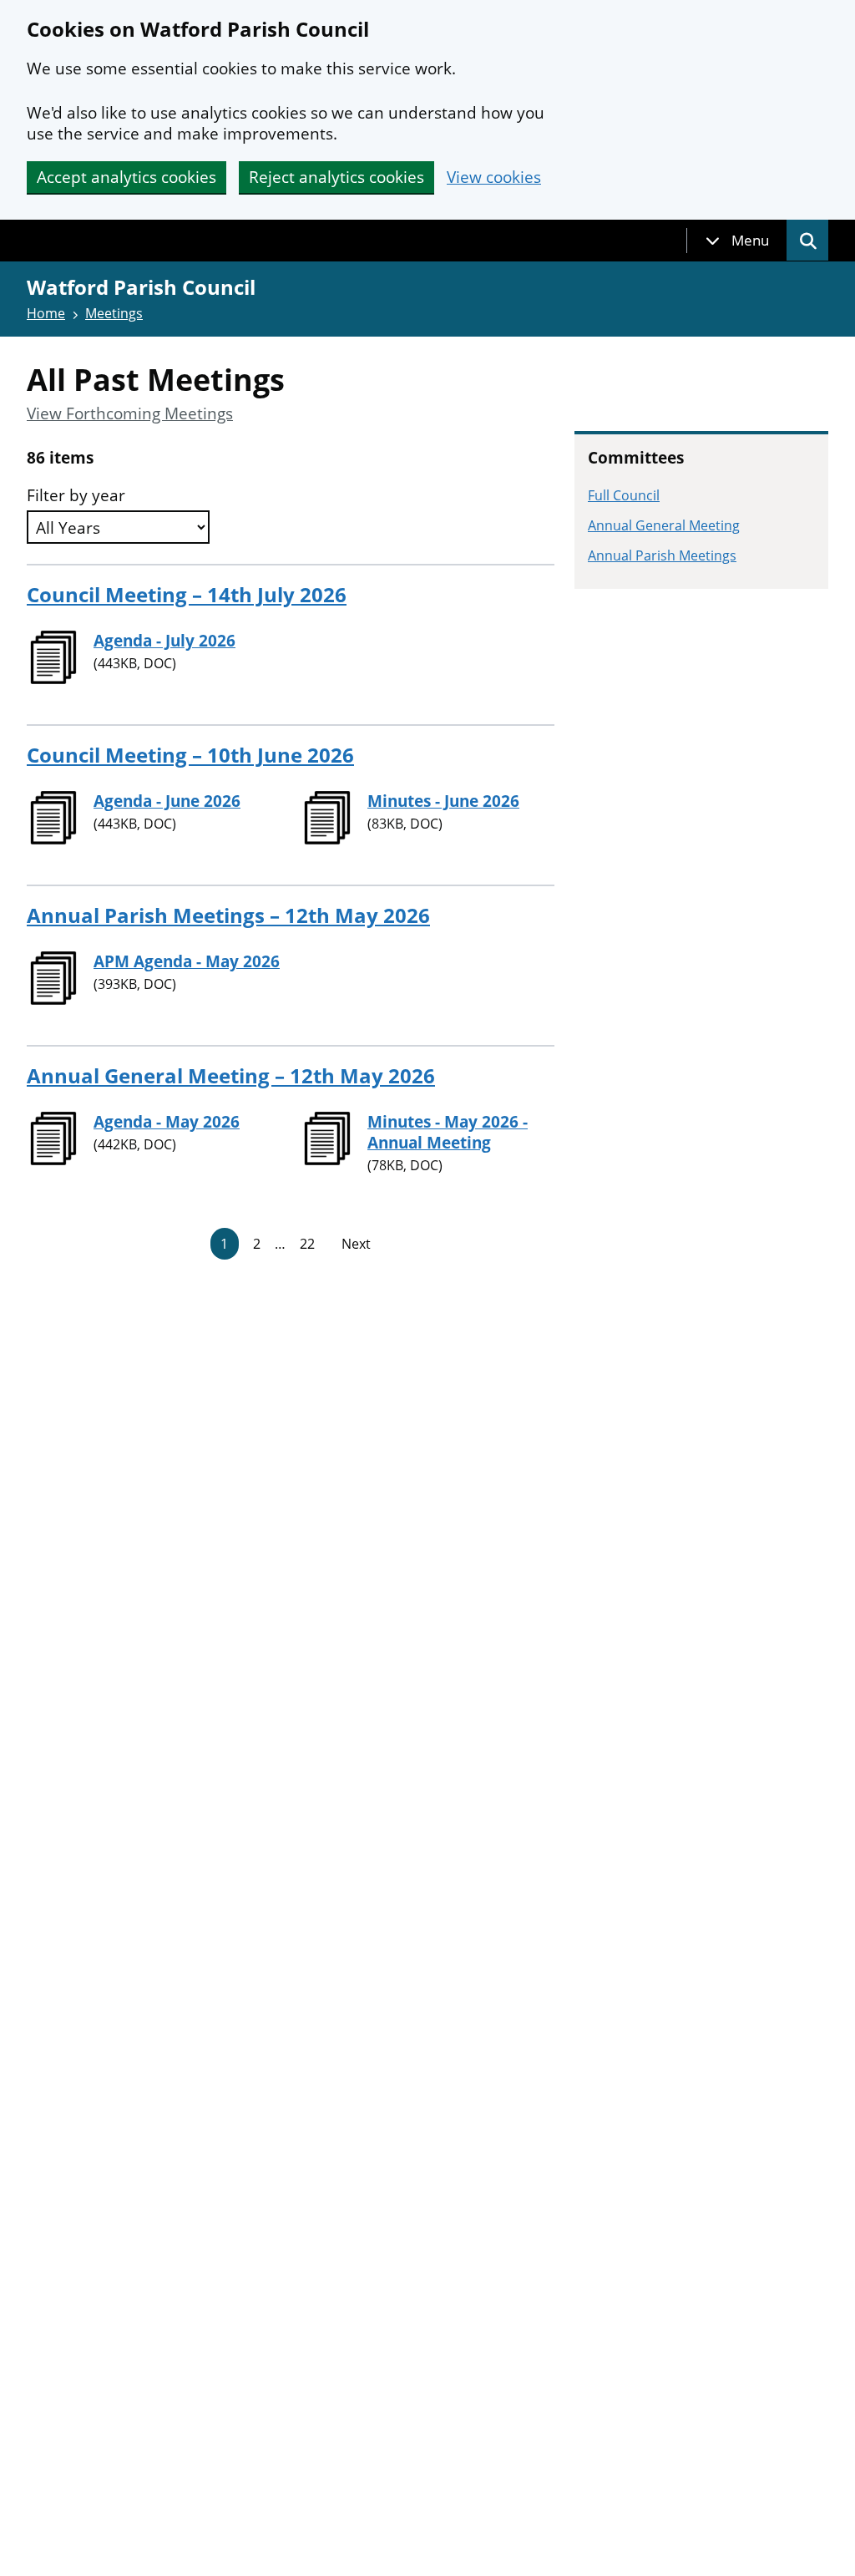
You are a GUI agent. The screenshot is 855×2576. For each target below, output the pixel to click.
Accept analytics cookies (126, 177)
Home (46, 313)
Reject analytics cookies (336, 177)
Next (356, 1244)
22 (307, 1244)
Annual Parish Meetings (662, 555)
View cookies (494, 177)
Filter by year (76, 496)
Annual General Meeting (664, 525)
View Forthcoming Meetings (130, 414)
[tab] (737, 241)
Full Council (624, 495)
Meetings (114, 313)
